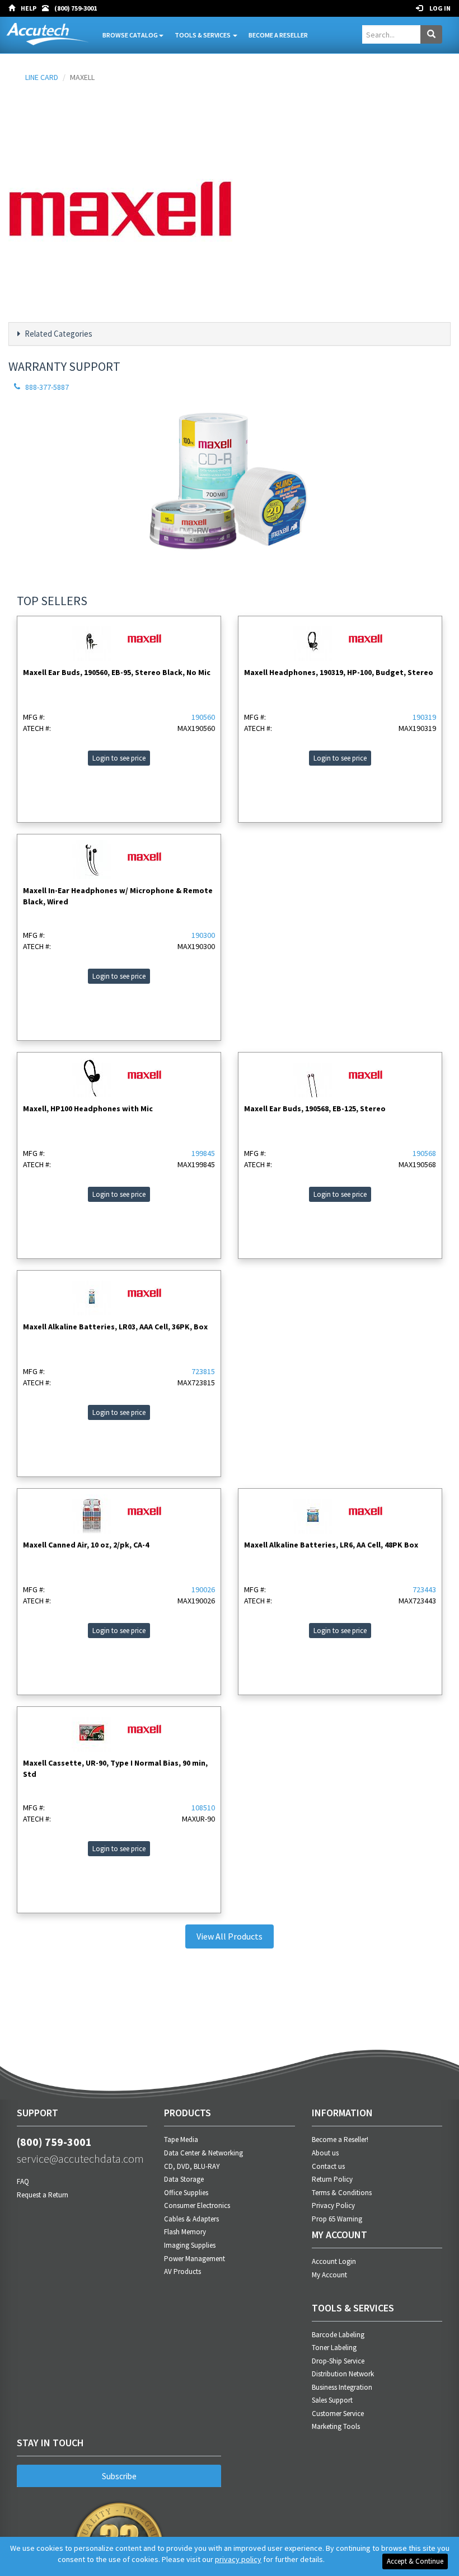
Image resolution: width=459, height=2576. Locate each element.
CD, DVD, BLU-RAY (192, 2166)
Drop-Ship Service (338, 2361)
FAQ (23, 2181)
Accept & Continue (415, 2561)
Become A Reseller (278, 35)
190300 (203, 935)
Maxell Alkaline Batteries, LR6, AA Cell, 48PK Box (331, 1545)
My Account (329, 2275)
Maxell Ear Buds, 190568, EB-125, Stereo (315, 1108)
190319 (424, 717)
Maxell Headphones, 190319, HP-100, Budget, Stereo (339, 672)
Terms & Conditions (342, 2193)
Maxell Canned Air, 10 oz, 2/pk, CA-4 (86, 1545)
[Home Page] (15, 8)
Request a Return (43, 2195)
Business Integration (342, 2387)
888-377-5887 (47, 387)
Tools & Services (203, 35)
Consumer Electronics (197, 2205)
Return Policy (332, 2179)
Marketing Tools (336, 2426)
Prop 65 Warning (337, 2219)
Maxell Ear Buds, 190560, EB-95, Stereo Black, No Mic (117, 672)
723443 (424, 1589)
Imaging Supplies (190, 2245)
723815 (203, 1371)
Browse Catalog (130, 35)
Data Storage (184, 2179)
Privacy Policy (333, 2205)
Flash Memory (185, 2232)
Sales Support (332, 2400)
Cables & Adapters (191, 2219)
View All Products (230, 1936)
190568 (424, 1153)
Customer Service (338, 2414)
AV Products (182, 2271)
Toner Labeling (334, 2348)
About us (325, 2153)
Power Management (195, 2259)
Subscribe (119, 2476)
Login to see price (119, 758)
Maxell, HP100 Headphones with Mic (88, 1108)
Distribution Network (343, 2374)
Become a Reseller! (340, 2139)
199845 (203, 1153)
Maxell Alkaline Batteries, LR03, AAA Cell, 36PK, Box (115, 1327)
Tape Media (181, 2139)
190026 (203, 1589)
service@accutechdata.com (80, 2159)
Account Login (334, 2261)
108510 (203, 1808)
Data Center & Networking (203, 2153)
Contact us (328, 2166)
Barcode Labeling (338, 2335)
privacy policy (238, 2559)
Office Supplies (186, 2193)
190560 (203, 717)
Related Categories (58, 334)
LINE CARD (42, 77)
